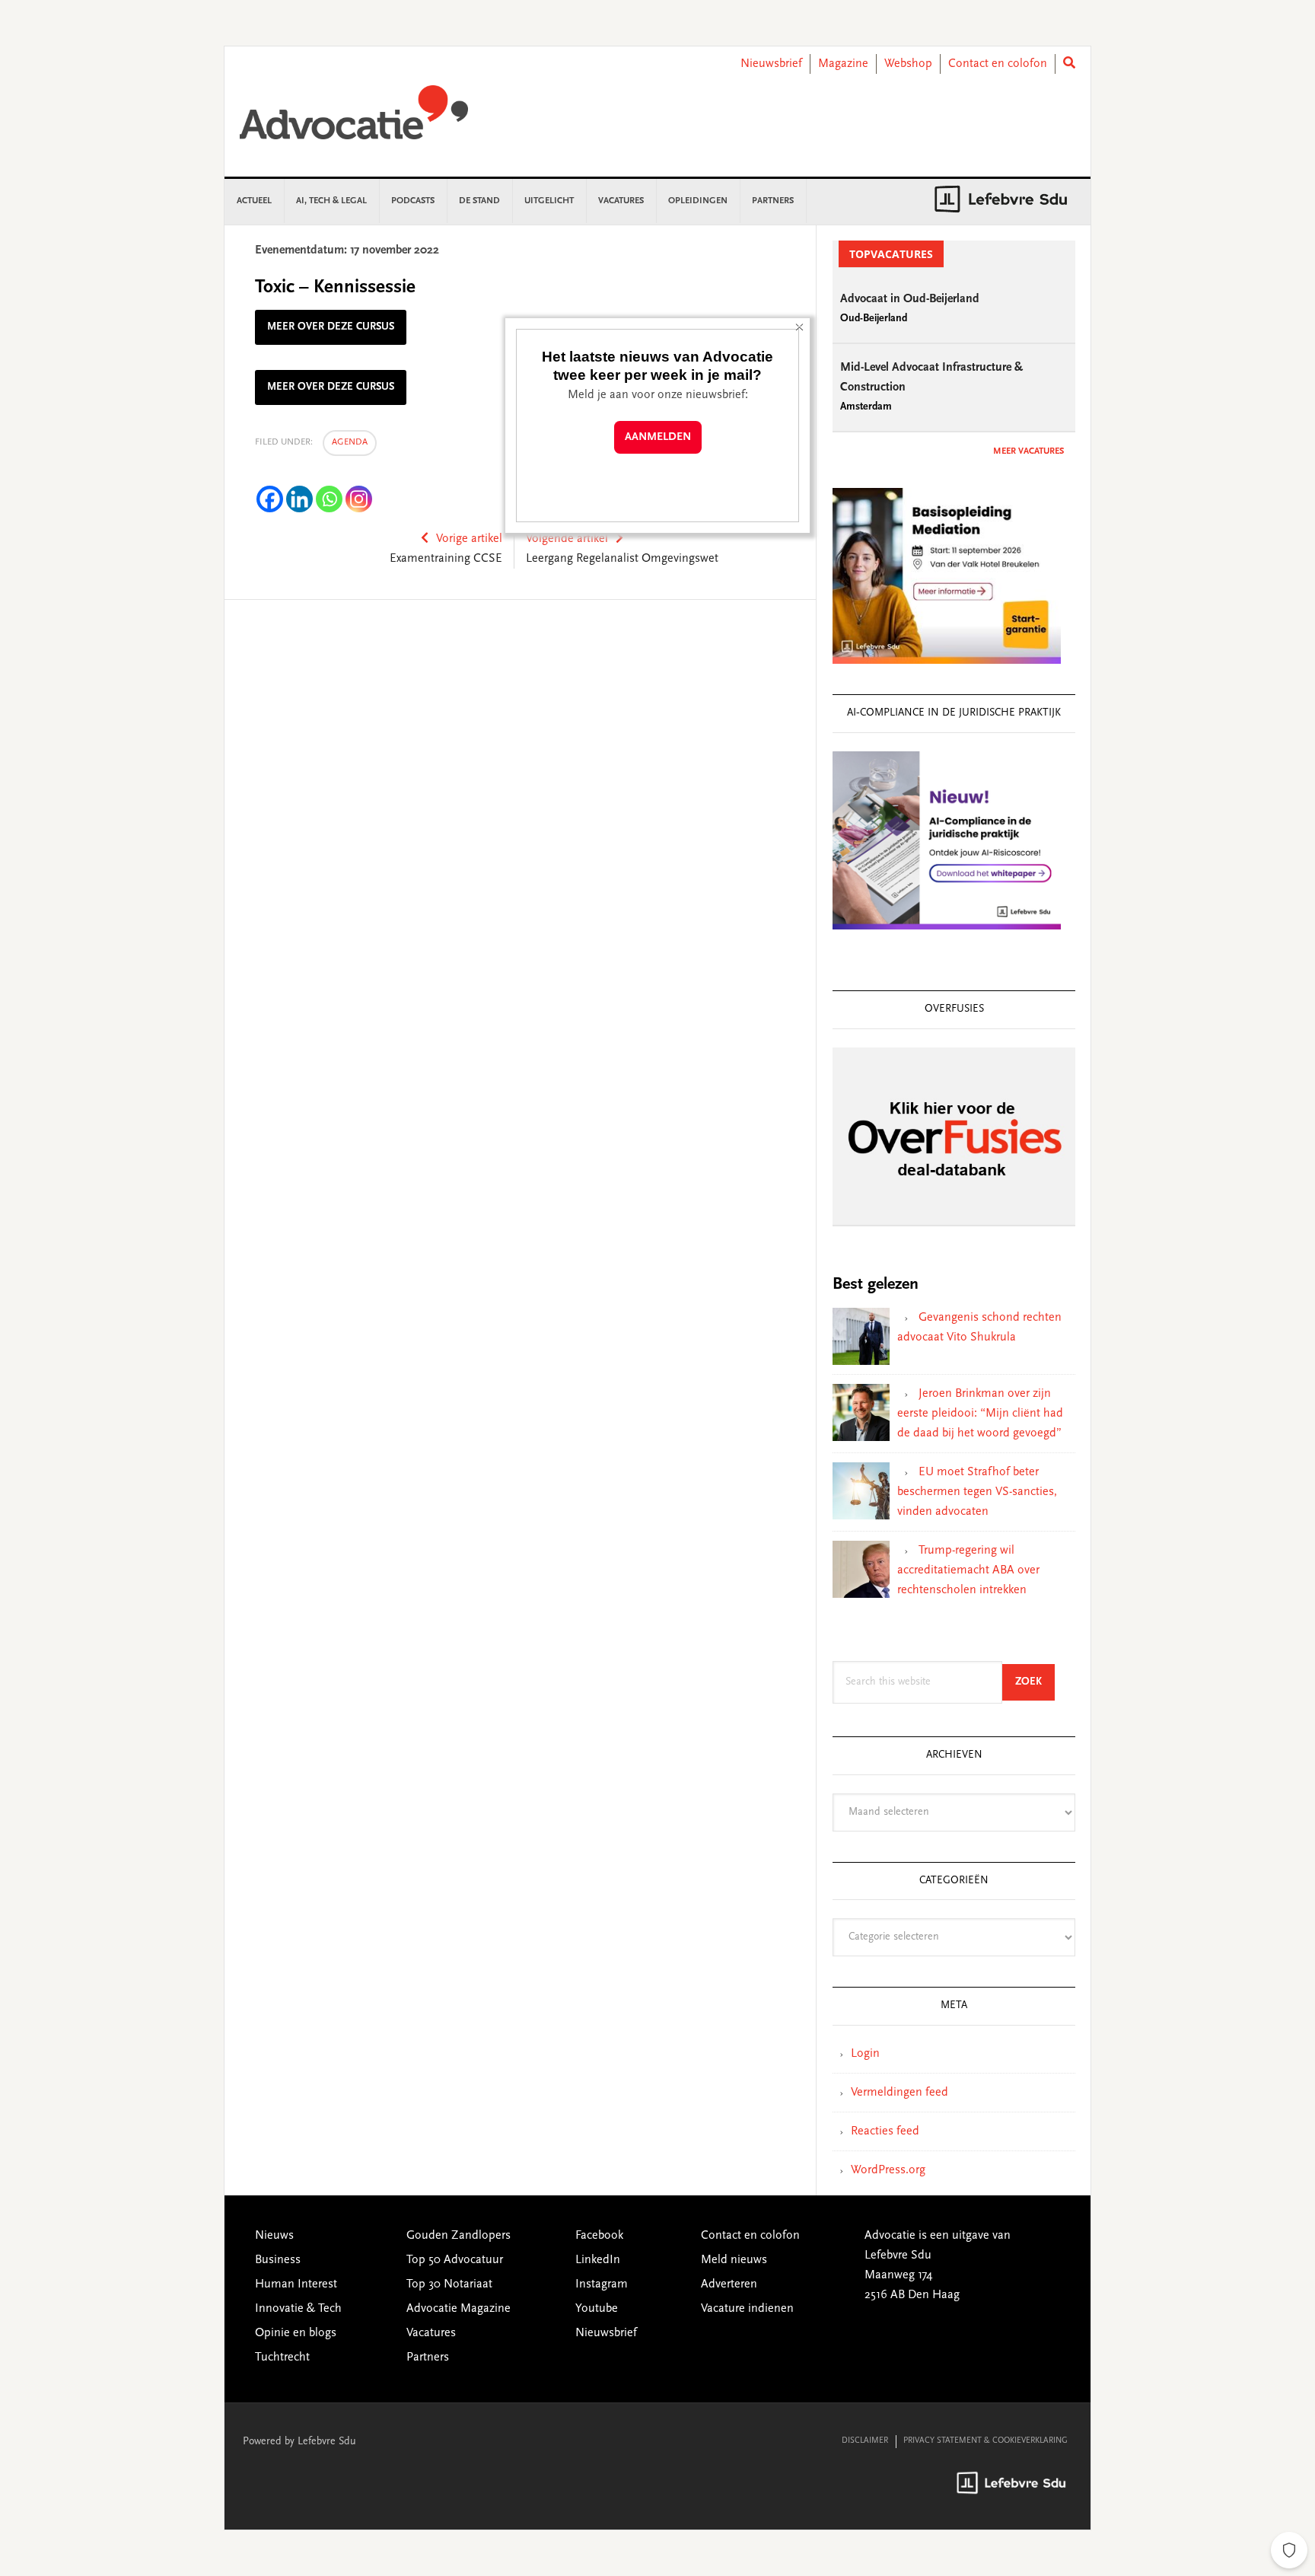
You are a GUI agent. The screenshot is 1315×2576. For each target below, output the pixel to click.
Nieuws (274, 2236)
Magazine (843, 64)
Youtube (597, 2309)
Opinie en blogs (296, 2333)
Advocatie (354, 120)
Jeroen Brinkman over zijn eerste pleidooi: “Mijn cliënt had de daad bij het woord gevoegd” (980, 1414)
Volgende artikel (567, 539)
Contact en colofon (998, 64)
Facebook (599, 2236)
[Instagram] (359, 499)
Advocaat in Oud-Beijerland (910, 299)
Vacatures (431, 2333)
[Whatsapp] (329, 499)
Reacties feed (885, 2131)
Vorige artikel (469, 539)
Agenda (350, 442)
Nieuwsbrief (771, 64)
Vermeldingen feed (899, 2093)
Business (278, 2260)
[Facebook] (270, 499)
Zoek (1035, 1682)
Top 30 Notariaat (449, 2284)
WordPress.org (888, 2170)
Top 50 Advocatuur (455, 2260)
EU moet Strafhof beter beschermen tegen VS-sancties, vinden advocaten (977, 1492)
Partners (428, 2358)
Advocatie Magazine (458, 2309)
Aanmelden (658, 437)
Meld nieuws (734, 2260)
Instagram (602, 2284)
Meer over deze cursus (331, 327)
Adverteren (729, 2284)
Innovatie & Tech (298, 2309)
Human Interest (296, 2284)
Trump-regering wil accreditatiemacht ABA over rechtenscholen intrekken (968, 1570)
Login (865, 2054)
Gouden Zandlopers (458, 2236)
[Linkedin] (299, 499)
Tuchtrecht (282, 2358)
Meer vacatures (1028, 451)
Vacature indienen (747, 2309)
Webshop (908, 64)
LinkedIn (598, 2260)
